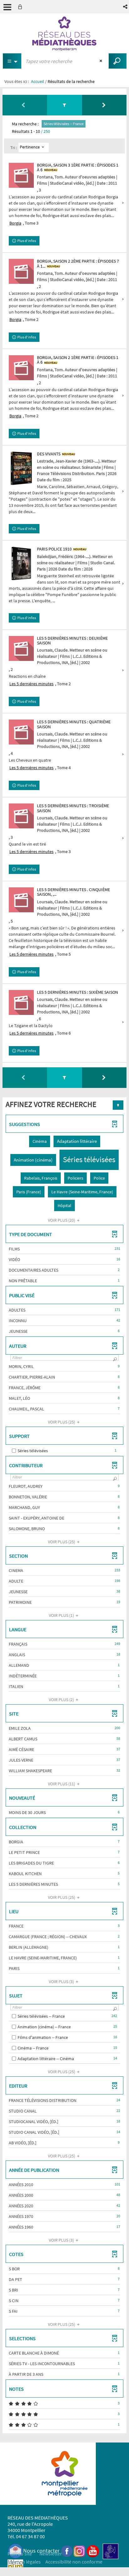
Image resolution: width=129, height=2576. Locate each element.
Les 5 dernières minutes (31, 684)
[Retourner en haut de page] (118, 1105)
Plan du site (20, 2554)
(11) (62, 1784)
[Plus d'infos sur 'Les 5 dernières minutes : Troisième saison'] (21, 816)
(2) (62, 1700)
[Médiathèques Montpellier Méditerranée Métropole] (64, 34)
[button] (126, 7)
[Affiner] (65, 105)
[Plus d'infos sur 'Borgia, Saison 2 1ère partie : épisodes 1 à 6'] (21, 368)
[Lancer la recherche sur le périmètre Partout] (118, 61)
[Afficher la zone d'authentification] (21, 7)
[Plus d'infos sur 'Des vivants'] (21, 468)
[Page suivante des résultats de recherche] (104, 105)
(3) (62, 1982)
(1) (62, 1615)
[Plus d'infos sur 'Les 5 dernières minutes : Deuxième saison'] (21, 648)
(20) (62, 1220)
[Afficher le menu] (7, 7)
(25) (62, 1422)
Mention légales (24, 2562)
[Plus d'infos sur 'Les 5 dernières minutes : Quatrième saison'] (21, 732)
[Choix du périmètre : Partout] (12, 61)
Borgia (15, 223)
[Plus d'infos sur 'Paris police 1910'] (21, 563)
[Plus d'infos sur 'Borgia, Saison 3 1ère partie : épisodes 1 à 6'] (21, 175)
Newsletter (51, 2554)
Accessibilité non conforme (74, 2562)
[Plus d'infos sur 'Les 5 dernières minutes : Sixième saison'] (21, 1002)
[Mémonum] (15, 2567)
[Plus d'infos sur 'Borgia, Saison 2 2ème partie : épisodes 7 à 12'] (21, 271)
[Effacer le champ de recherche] (102, 61)
